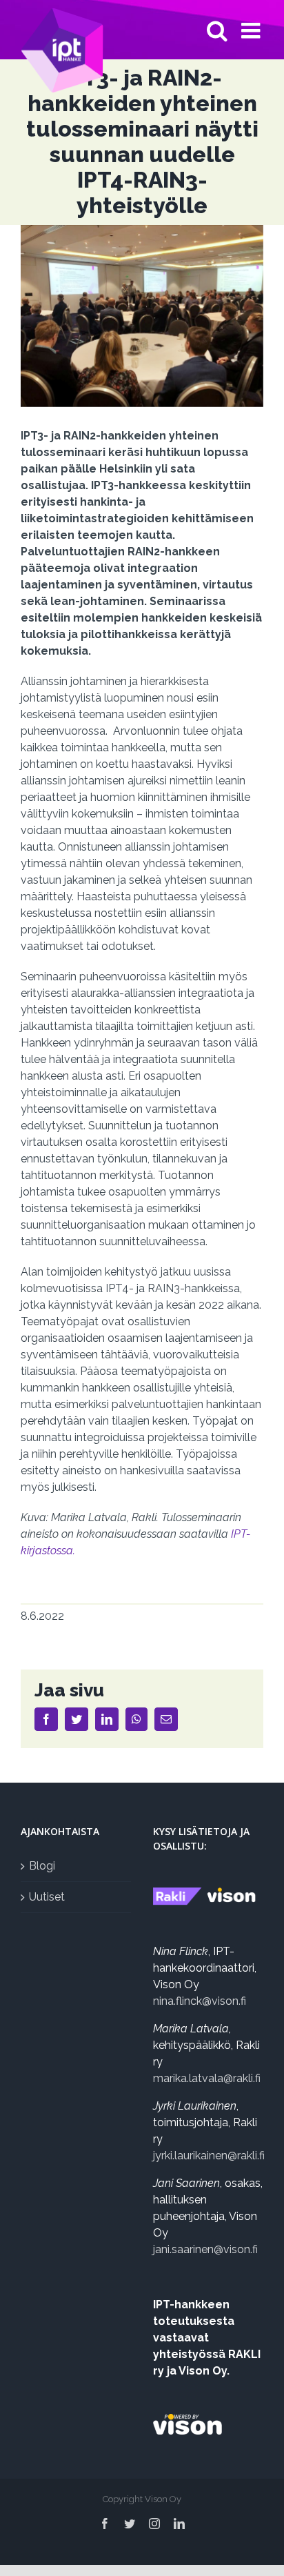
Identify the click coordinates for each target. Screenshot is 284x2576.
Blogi (42, 1866)
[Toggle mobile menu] (252, 30)
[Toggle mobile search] (217, 30)
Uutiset (47, 1897)
